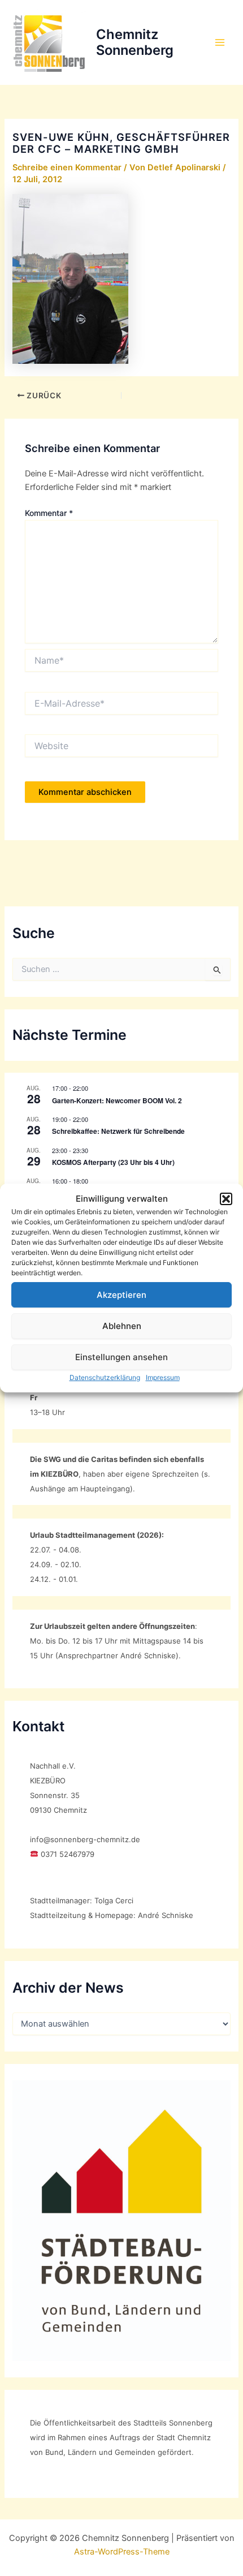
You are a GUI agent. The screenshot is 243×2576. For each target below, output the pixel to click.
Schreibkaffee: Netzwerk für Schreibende (118, 1131)
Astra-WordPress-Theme (122, 2552)
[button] (226, 1199)
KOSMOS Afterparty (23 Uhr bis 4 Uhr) (113, 1162)
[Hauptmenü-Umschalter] (220, 42)
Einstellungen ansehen (121, 1357)
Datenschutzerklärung (105, 1377)
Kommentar (49, 513)
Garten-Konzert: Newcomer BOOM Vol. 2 (117, 1100)
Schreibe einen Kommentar (67, 167)
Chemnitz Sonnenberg (135, 42)
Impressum (163, 1377)
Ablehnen (122, 1326)
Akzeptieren (121, 1295)
